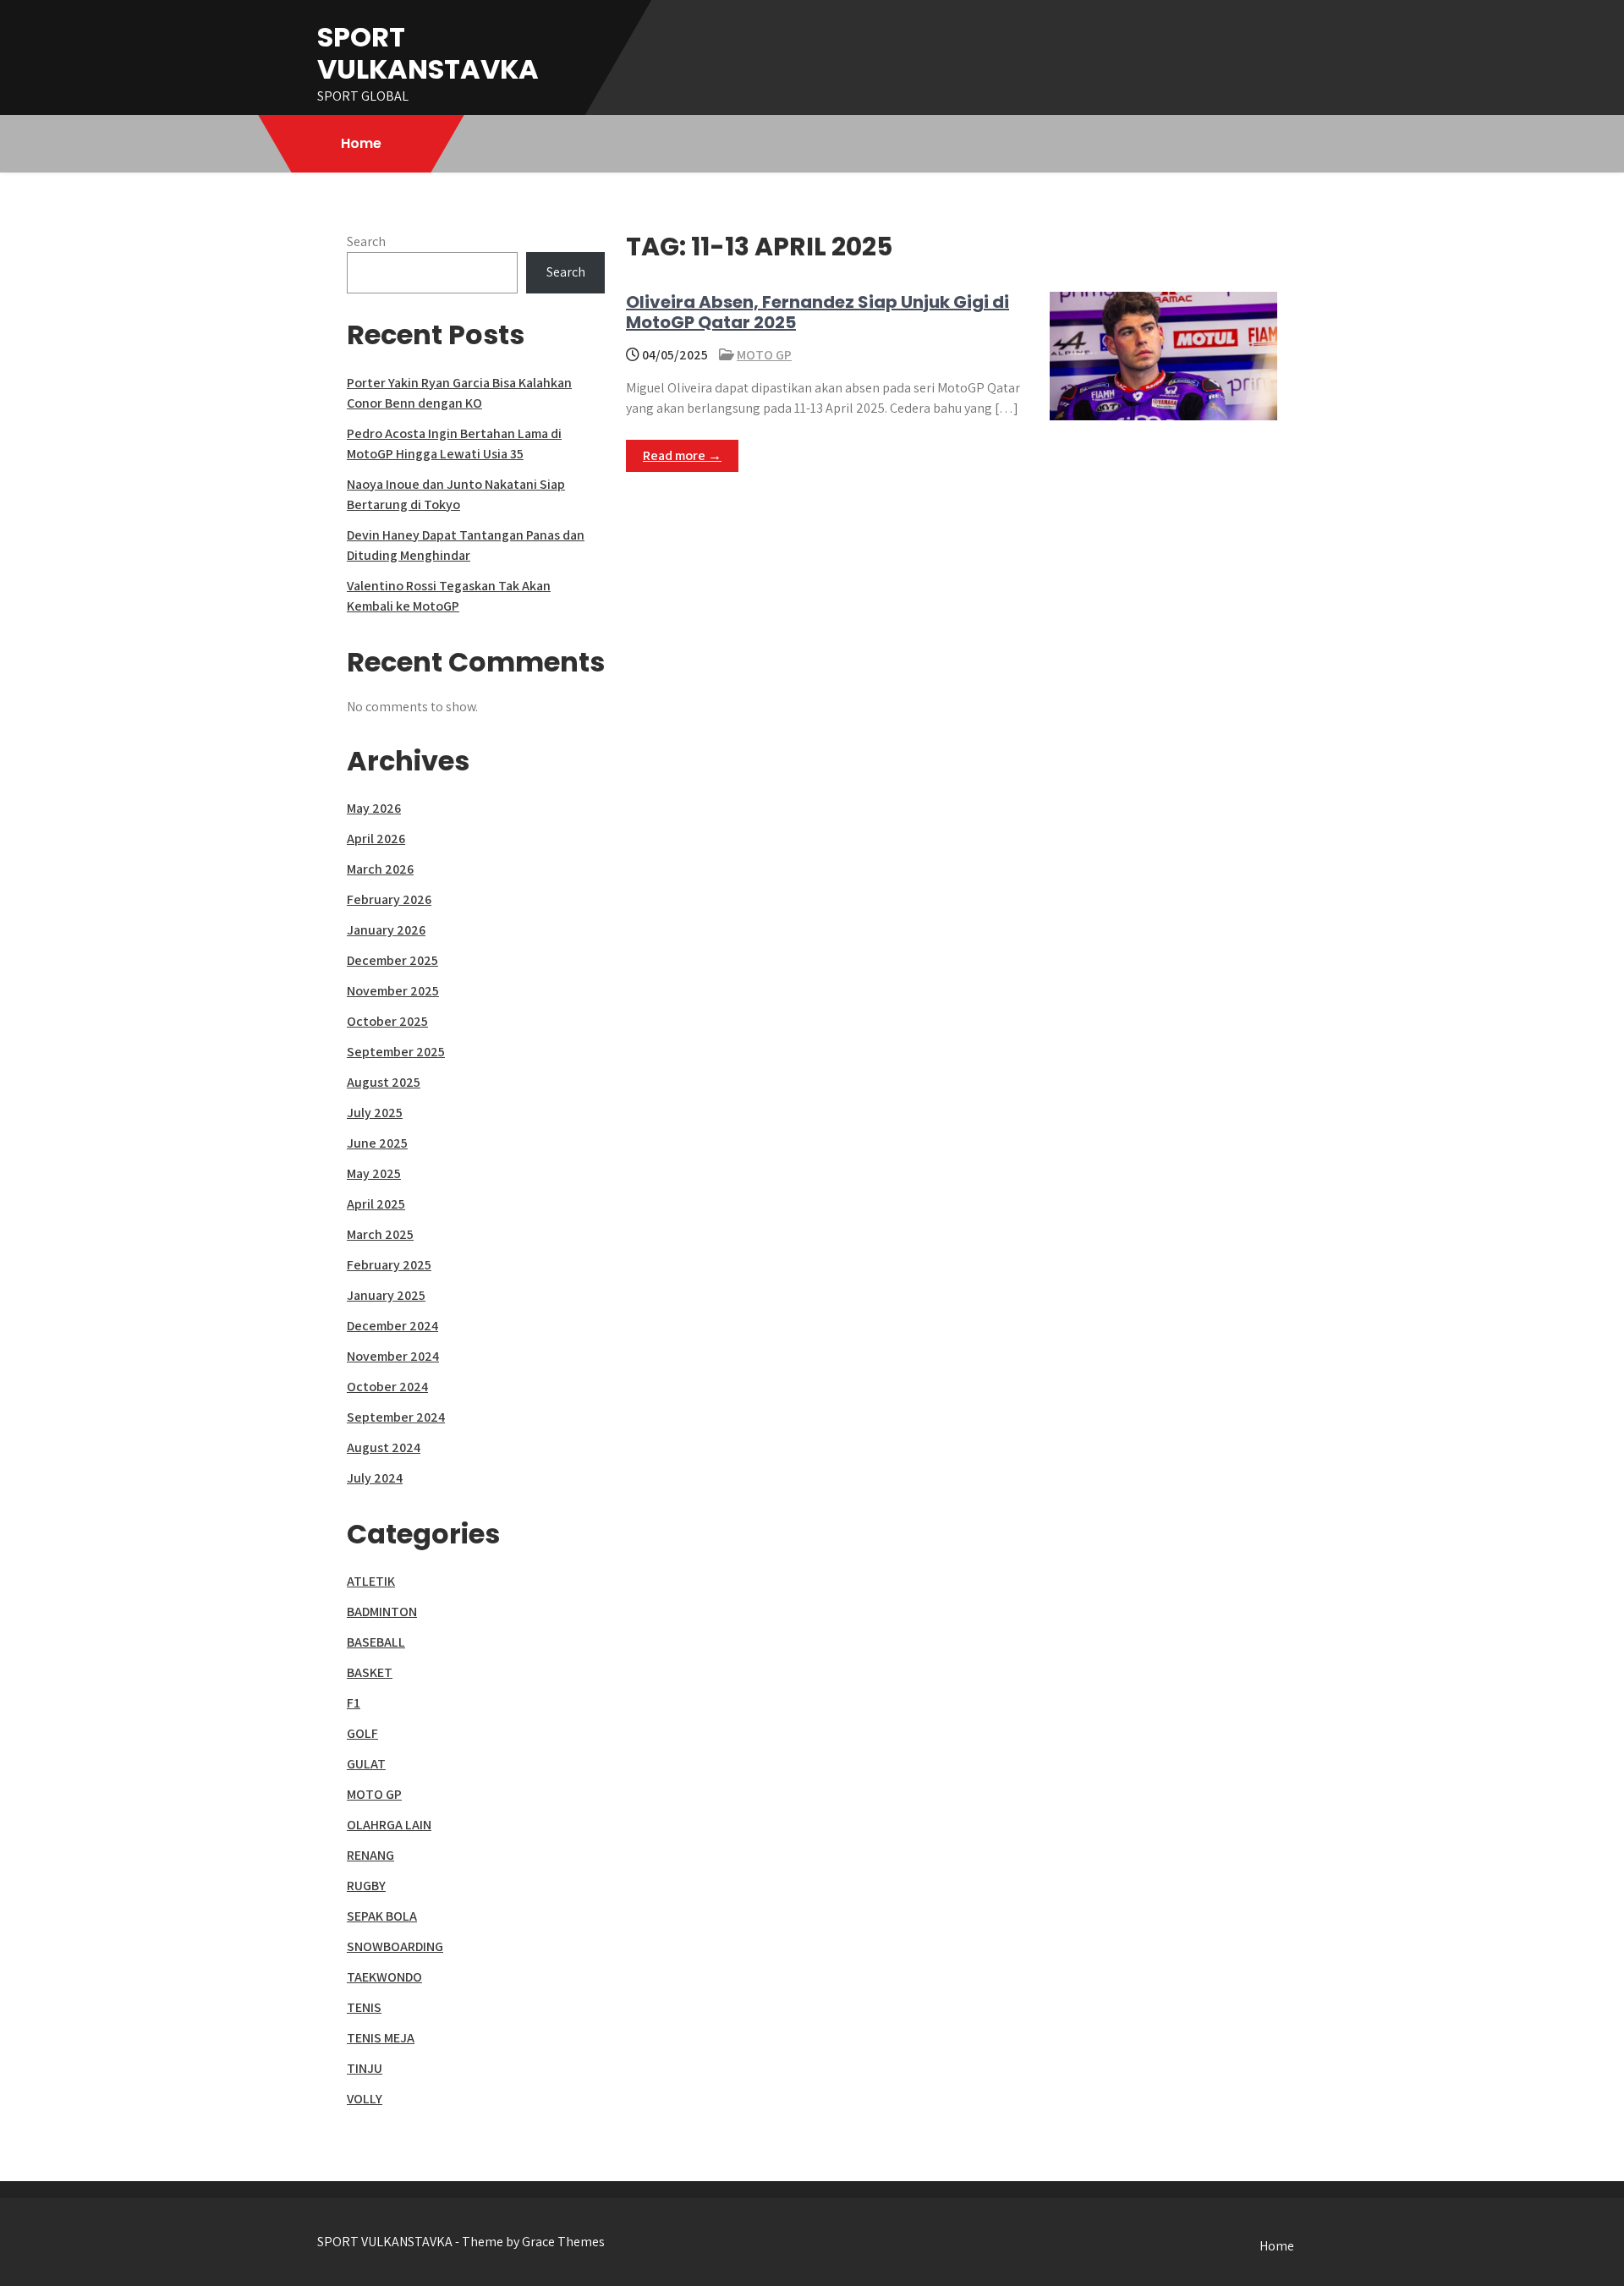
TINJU (365, 2068)
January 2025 (386, 1295)
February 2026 (389, 899)
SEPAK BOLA (382, 1916)
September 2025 (396, 1052)
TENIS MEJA (381, 2038)
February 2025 (389, 1265)
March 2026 (380, 869)
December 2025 (392, 960)
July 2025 (375, 1113)
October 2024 (387, 1387)
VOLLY (365, 2099)
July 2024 (375, 1478)
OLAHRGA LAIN (389, 1825)
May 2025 (374, 1173)
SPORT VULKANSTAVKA (428, 53)
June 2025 (377, 1143)
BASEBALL (376, 1642)
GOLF (362, 1733)
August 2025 (384, 1082)
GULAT (366, 1764)
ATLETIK (371, 1581)
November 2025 (393, 991)
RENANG (370, 1855)
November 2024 (393, 1356)
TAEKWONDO (384, 1977)
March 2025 (380, 1234)
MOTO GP (764, 355)
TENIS (364, 2007)
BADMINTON (382, 1612)
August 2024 (384, 1447)
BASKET (370, 1672)
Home (361, 143)
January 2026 (386, 930)
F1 (354, 1703)
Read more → (682, 455)
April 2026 (376, 839)
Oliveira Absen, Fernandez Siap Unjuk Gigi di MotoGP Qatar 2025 (817, 312)
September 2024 (396, 1417)
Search (366, 241)
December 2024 (392, 1326)
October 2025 (387, 1021)
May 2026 (374, 808)
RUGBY (366, 1886)
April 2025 (376, 1204)
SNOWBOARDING (395, 1946)
